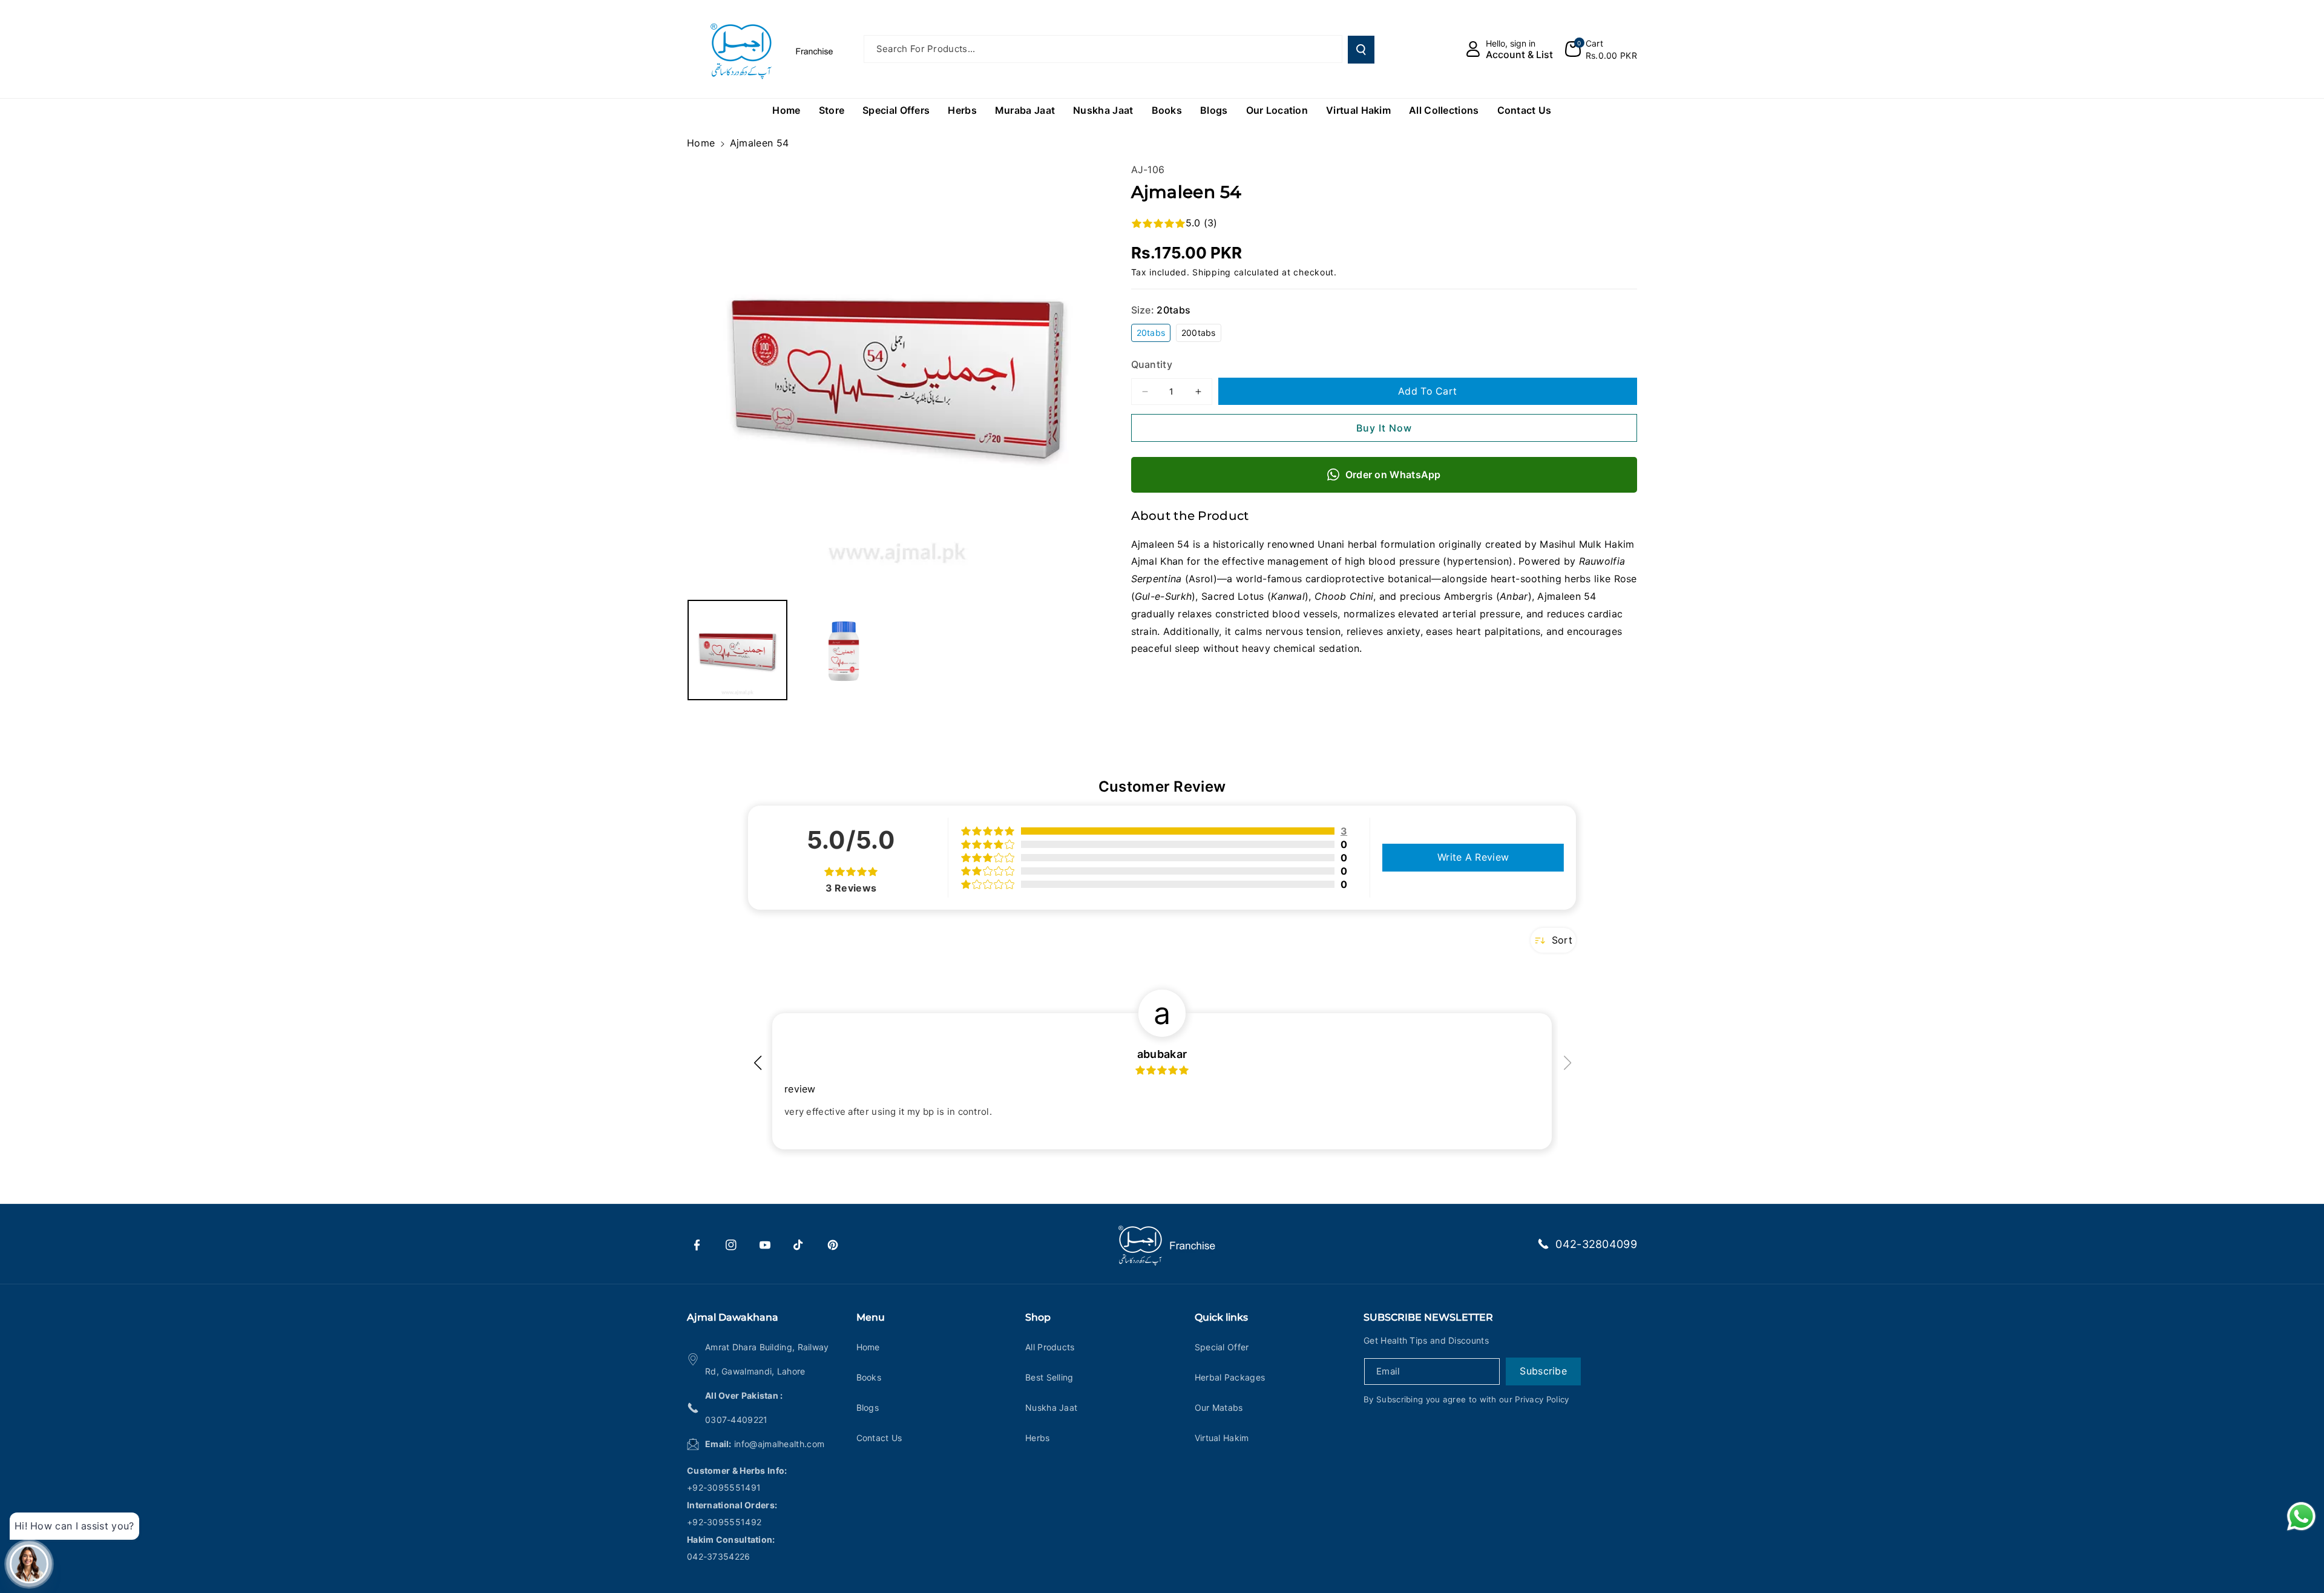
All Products (1050, 1347)
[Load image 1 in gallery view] (737, 650)
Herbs (1038, 1438)
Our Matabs (1219, 1407)
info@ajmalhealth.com (779, 1444)
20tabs (1154, 334)
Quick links (1221, 1317)
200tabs (1201, 334)
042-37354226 (719, 1556)
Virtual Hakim (1222, 1438)
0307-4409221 (737, 1420)
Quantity (1152, 364)
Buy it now (1384, 428)
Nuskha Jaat (1051, 1407)
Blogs (868, 1407)
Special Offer (1222, 1347)
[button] (1601, 49)
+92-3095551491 (724, 1487)
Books (869, 1377)
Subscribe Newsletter (1428, 1317)
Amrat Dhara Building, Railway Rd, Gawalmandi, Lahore (767, 1359)
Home (701, 143)
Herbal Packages (1230, 1377)
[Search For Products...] (1361, 50)
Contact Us (879, 1438)
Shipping (1212, 272)
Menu (871, 1317)
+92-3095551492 (724, 1522)
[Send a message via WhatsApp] (2301, 1516)
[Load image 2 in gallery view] (843, 650)
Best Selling (1049, 1377)
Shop (1038, 1317)
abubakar (1162, 1054)
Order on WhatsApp (1393, 475)
